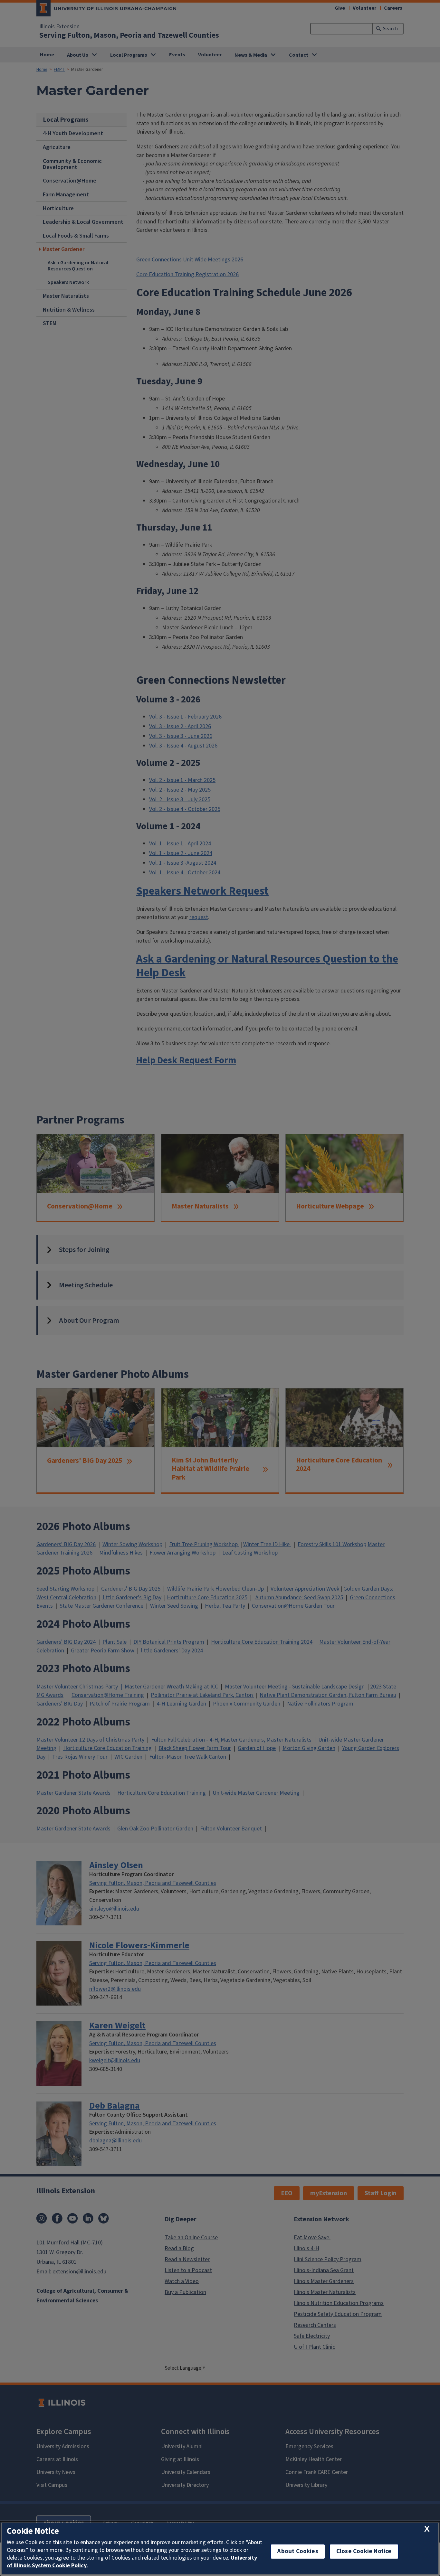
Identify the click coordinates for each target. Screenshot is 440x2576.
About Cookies (298, 2551)
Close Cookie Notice (364, 2551)
